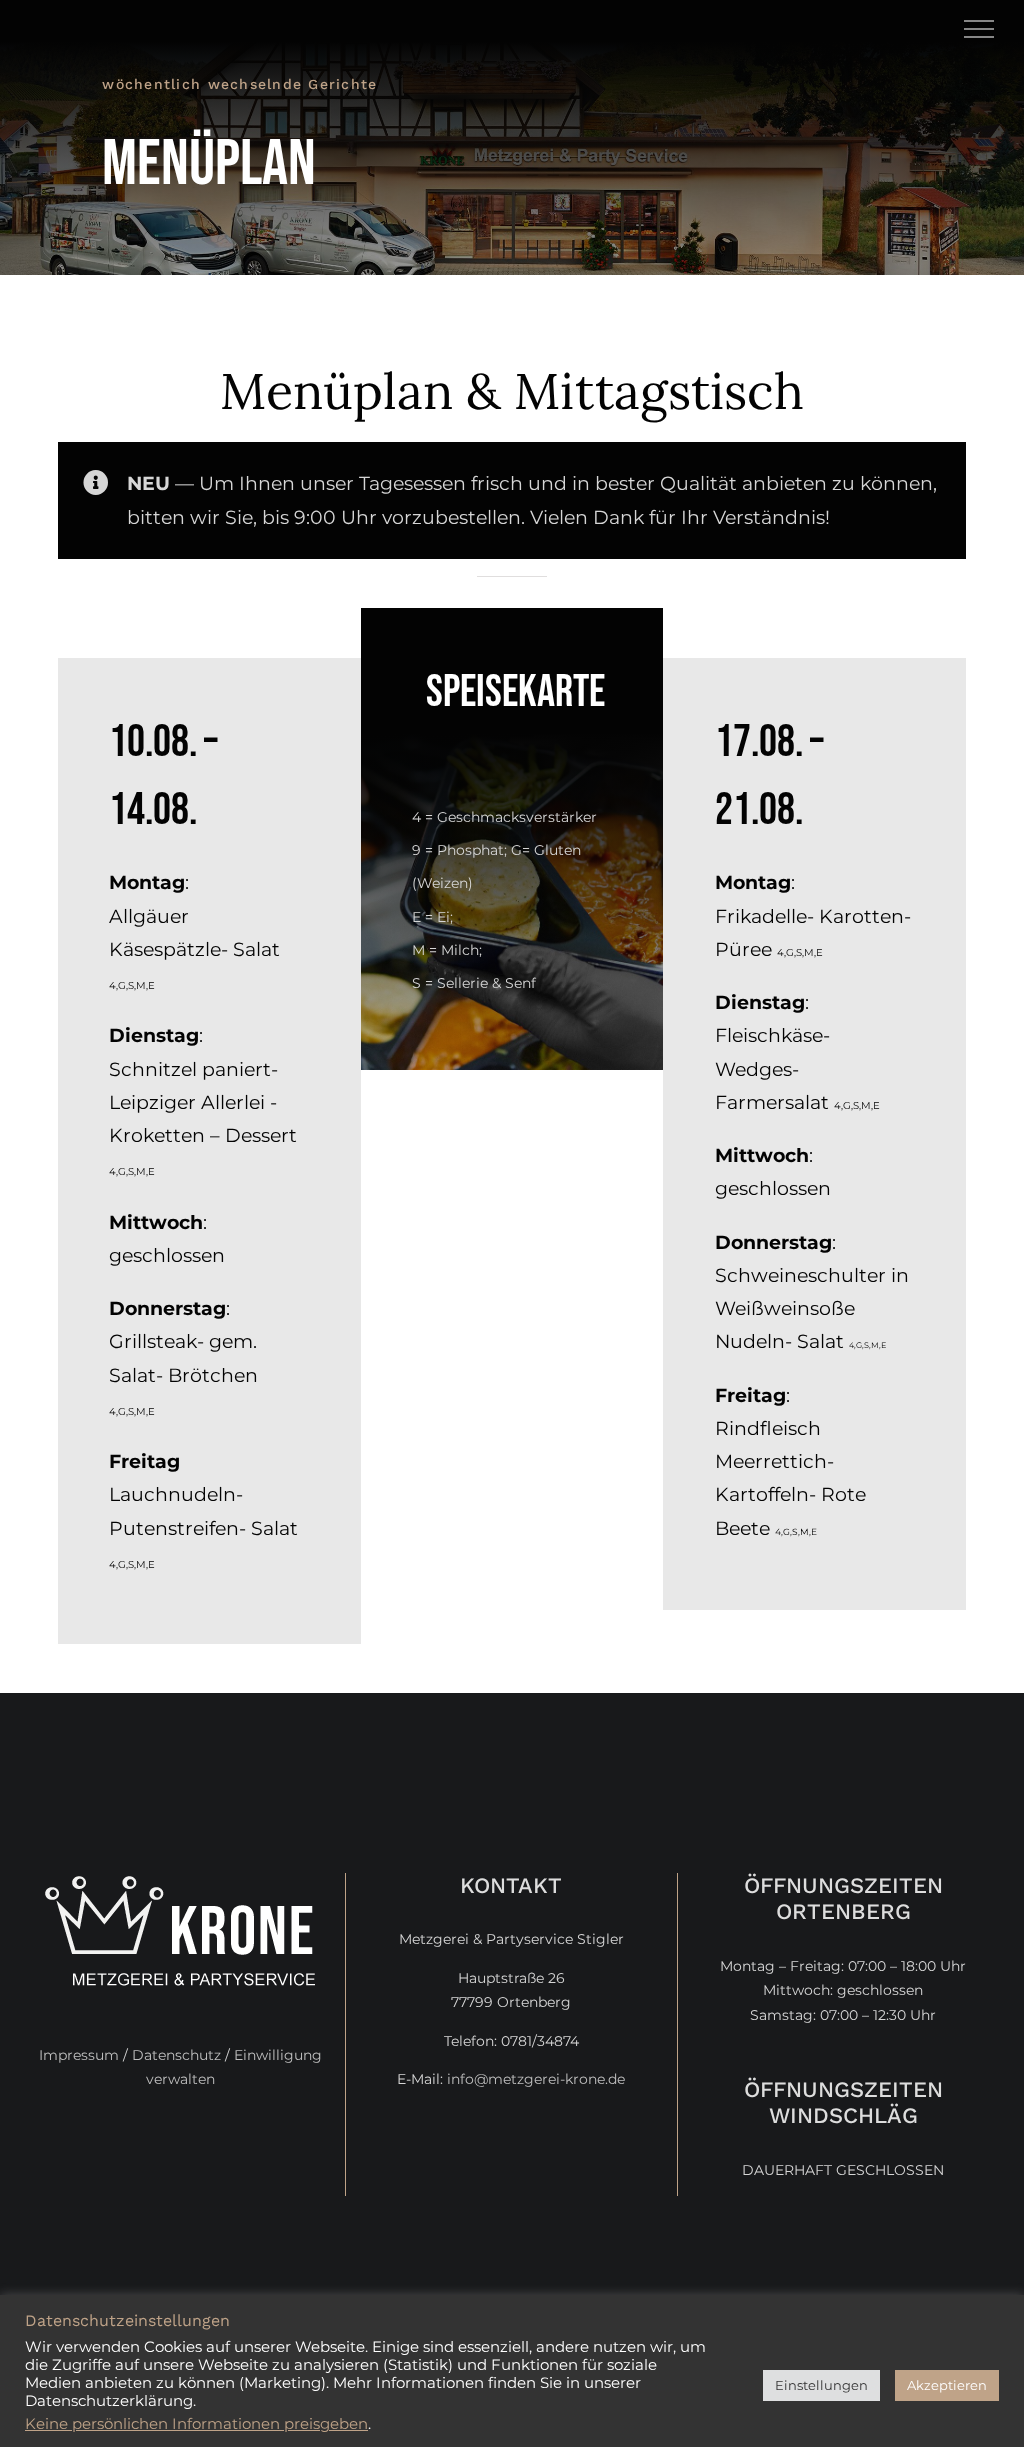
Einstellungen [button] (821, 2385)
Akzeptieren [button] (947, 2385)
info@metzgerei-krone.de (536, 2079)
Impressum (79, 2055)
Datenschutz (176, 2055)
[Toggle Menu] (979, 29)
